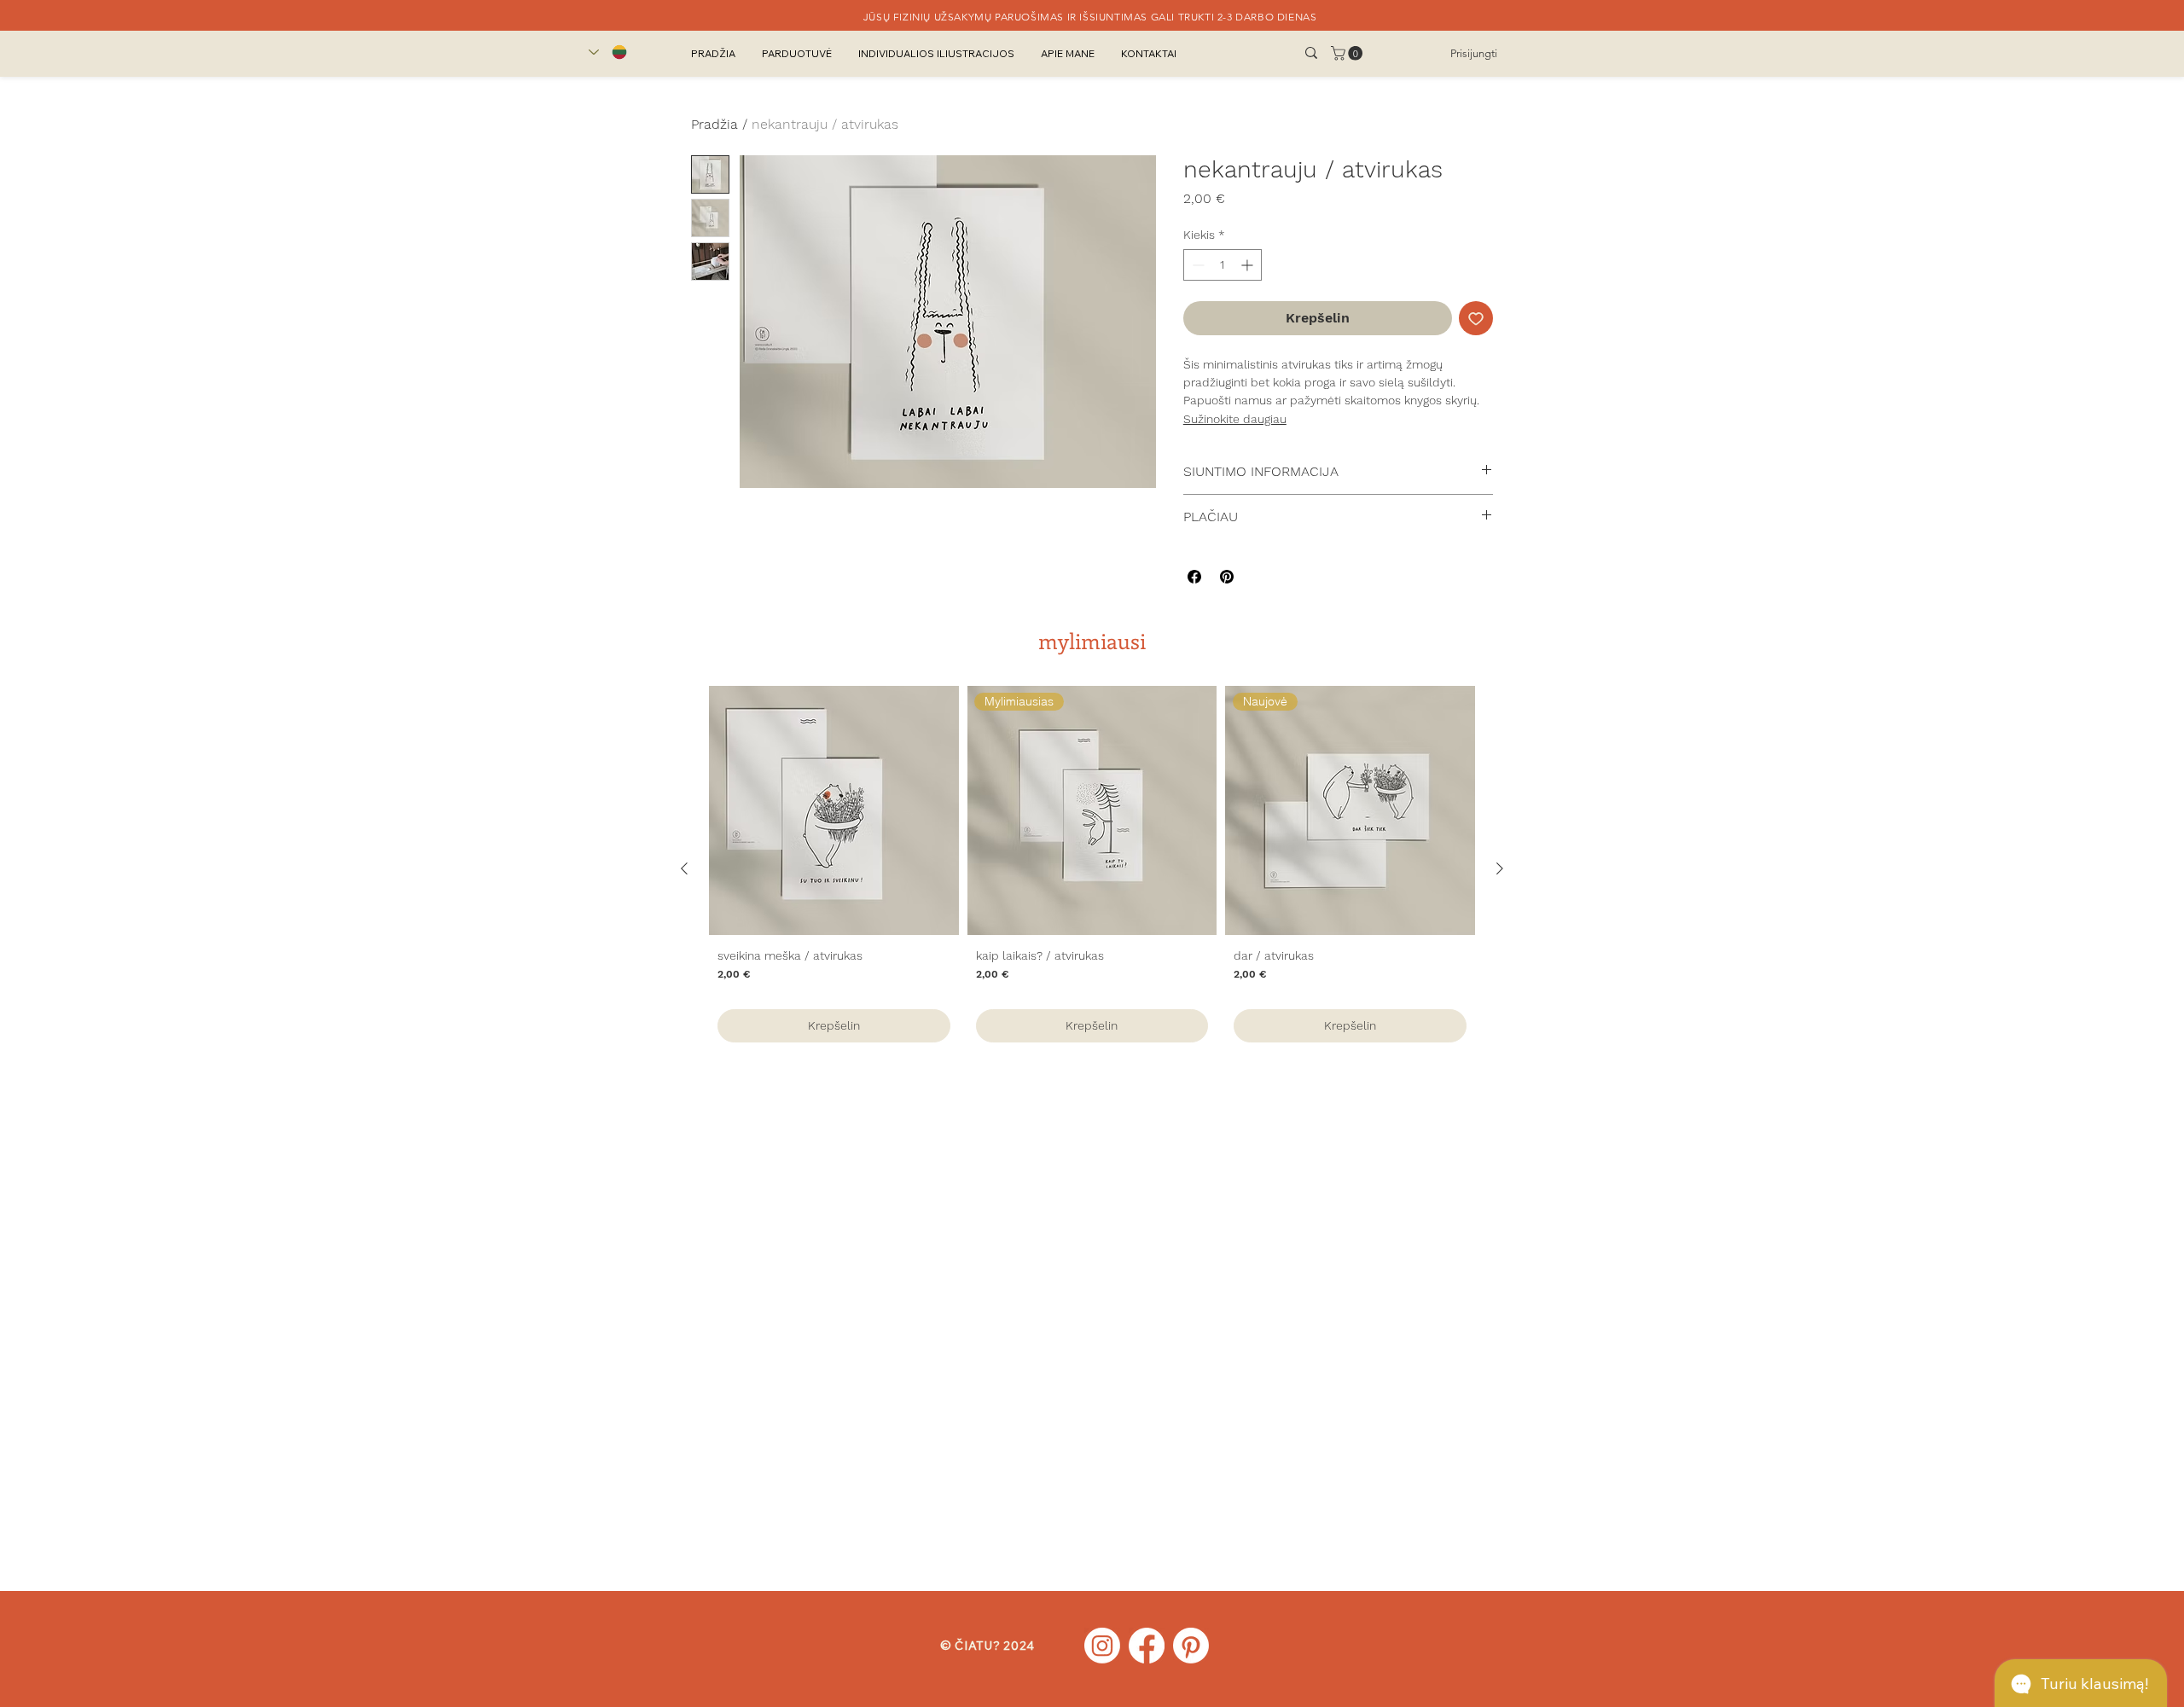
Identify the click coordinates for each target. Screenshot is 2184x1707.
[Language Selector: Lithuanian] (608, 52)
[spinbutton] (1223, 265)
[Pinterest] (1191, 1646)
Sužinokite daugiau (1235, 419)
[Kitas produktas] (1500, 868)
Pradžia (714, 124)
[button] (1348, 53)
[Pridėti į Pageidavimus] (1476, 318)
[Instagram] (1102, 1646)
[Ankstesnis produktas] (684, 868)
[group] (1092, 868)
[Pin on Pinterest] (1227, 577)
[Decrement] (1197, 265)
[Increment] (1249, 265)
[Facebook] (1147, 1646)
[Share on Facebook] (1194, 577)
